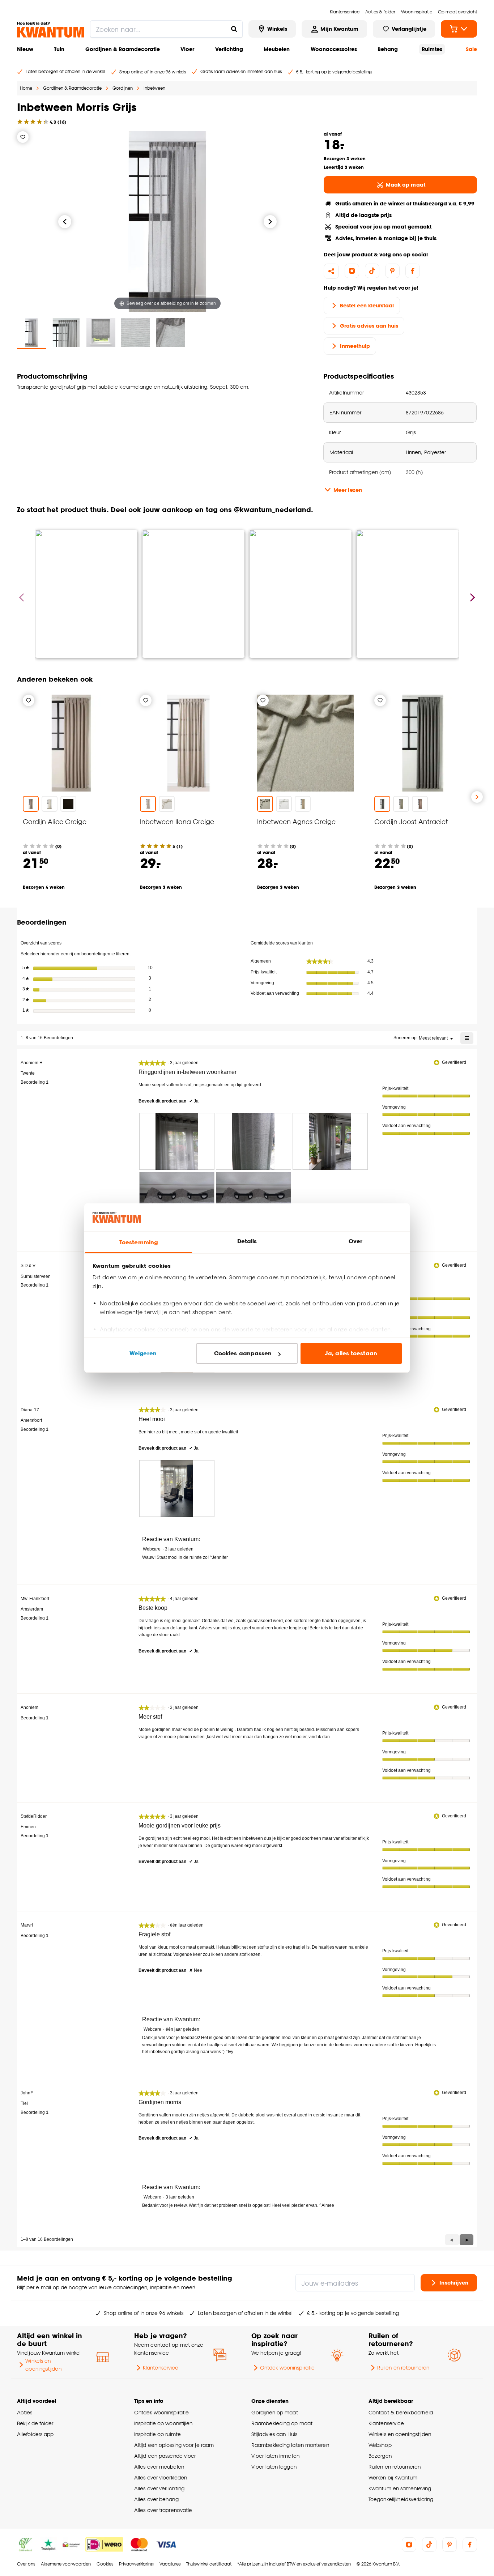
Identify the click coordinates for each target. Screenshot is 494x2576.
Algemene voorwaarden (66, 2564)
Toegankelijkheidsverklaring (401, 2499)
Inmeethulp (355, 346)
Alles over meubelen (159, 2467)
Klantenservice (161, 2368)
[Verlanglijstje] (23, 137)
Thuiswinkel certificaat (209, 2564)
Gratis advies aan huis (369, 326)
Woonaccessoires (334, 49)
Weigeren (143, 1353)
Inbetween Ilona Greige (177, 821)
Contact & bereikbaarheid (401, 2412)
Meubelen (277, 49)
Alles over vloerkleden (161, 2477)
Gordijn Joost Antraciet (411, 821)
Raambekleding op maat (282, 2423)
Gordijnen (123, 88)
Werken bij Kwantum (393, 2477)
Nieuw (25, 49)
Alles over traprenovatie (163, 2510)
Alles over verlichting (159, 2488)
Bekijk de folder (35, 2423)
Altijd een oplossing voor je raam (174, 2445)
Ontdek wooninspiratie (287, 2368)
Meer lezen (348, 490)
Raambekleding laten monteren (290, 2445)
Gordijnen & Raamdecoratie (123, 49)
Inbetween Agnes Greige (296, 821)
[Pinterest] (392, 271)
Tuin (59, 49)
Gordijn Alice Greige (55, 821)
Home (26, 88)
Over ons (26, 2564)
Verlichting (229, 49)
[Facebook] (413, 271)
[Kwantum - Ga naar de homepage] (51, 30)
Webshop (380, 2445)
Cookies (105, 2564)
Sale (471, 49)
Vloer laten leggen (274, 2467)
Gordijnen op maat (275, 2412)
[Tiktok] (372, 271)
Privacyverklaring (136, 2564)
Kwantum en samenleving (400, 2488)
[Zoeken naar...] (234, 29)
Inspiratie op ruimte (157, 2434)
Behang (388, 49)
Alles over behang (156, 2499)
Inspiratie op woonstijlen (163, 2423)
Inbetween (154, 88)
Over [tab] (355, 1241)
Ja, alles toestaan (351, 1353)
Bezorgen (380, 2456)
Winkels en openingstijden (43, 2365)
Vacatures (170, 2564)
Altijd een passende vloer (165, 2456)
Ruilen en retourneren (403, 2368)
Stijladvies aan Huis (274, 2434)
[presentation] (177, 1141)
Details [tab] (247, 1241)
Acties (25, 2412)
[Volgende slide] (477, 797)
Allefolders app (35, 2434)
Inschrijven (454, 2282)
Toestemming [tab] (139, 1242)
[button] (467, 2240)
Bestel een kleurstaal (367, 305)
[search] (166, 29)
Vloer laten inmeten (275, 2456)
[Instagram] (352, 271)
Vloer (187, 49)
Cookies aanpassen (243, 1353)
